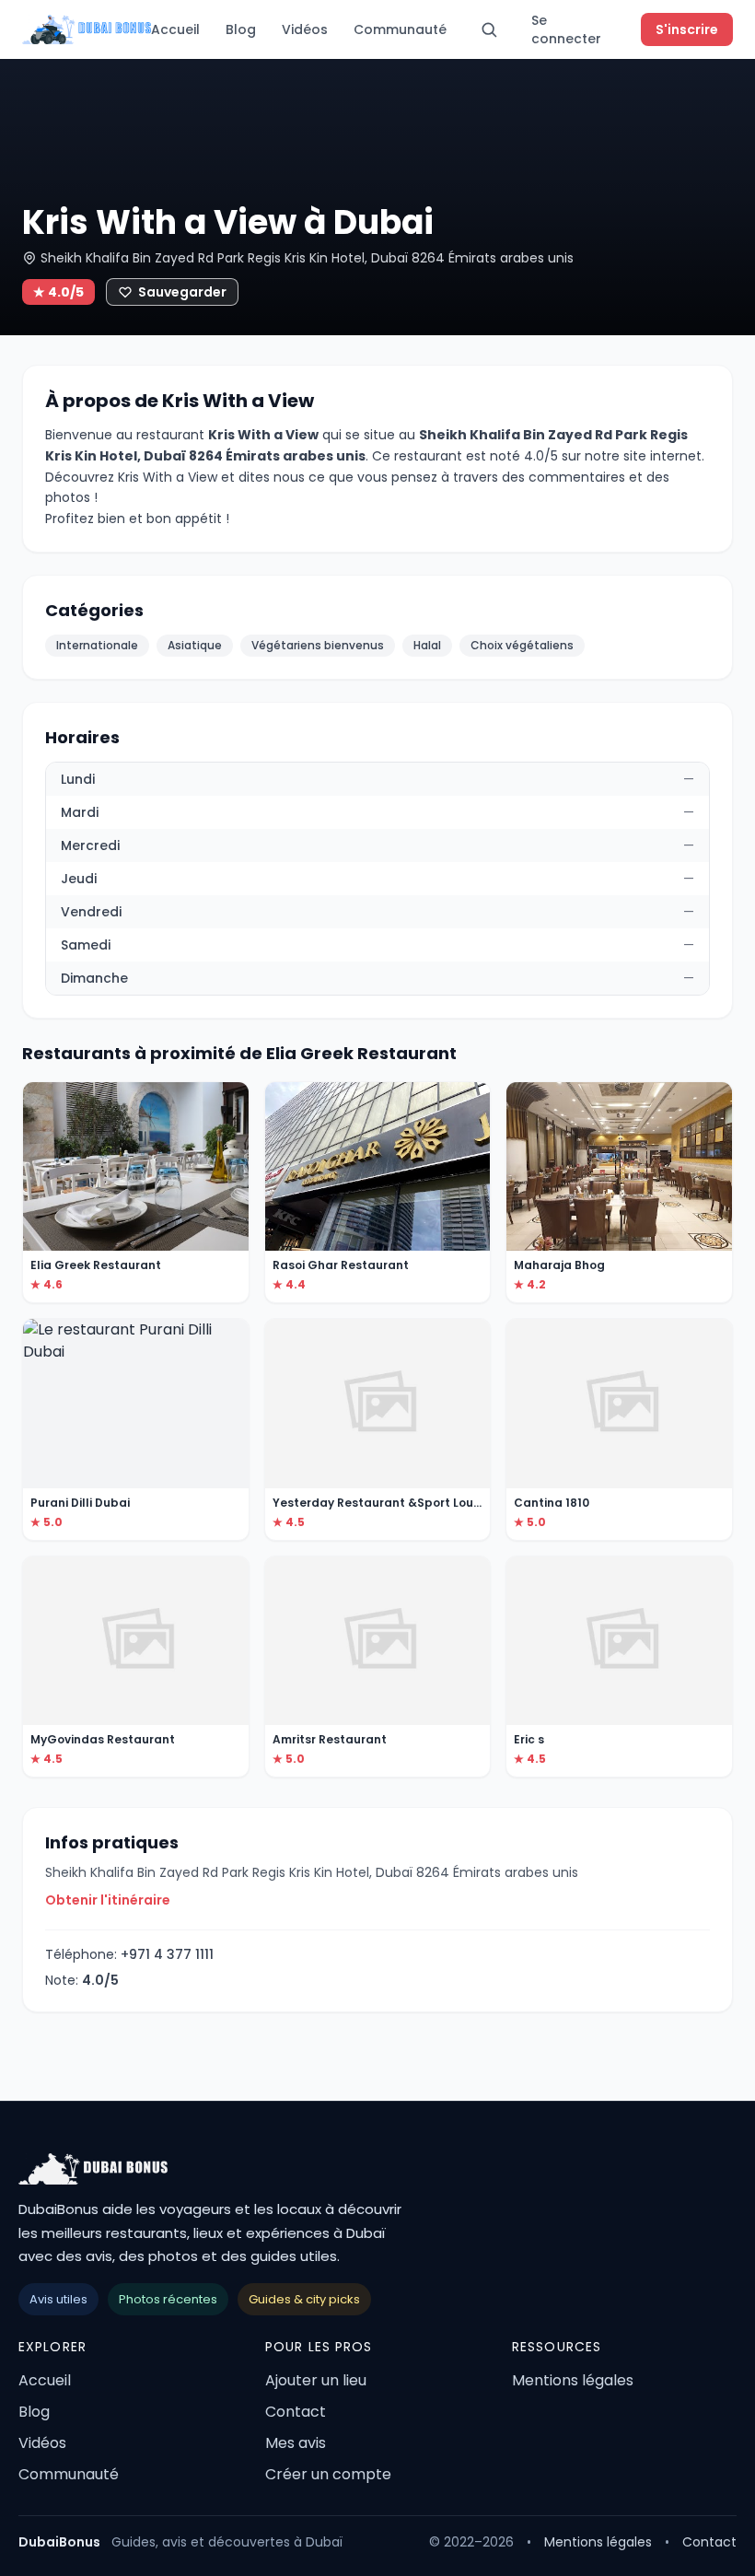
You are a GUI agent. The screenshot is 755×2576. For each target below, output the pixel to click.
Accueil (175, 29)
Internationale (97, 645)
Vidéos (305, 29)
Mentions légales (573, 2380)
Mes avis (296, 2443)
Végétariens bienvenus (318, 645)
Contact (296, 2412)
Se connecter (566, 29)
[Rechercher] (489, 29)
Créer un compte (328, 2474)
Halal (427, 645)
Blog (241, 29)
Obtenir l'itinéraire (108, 1900)
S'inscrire (687, 29)
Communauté (400, 29)
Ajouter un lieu (316, 2380)
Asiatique (195, 645)
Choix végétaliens (522, 645)
